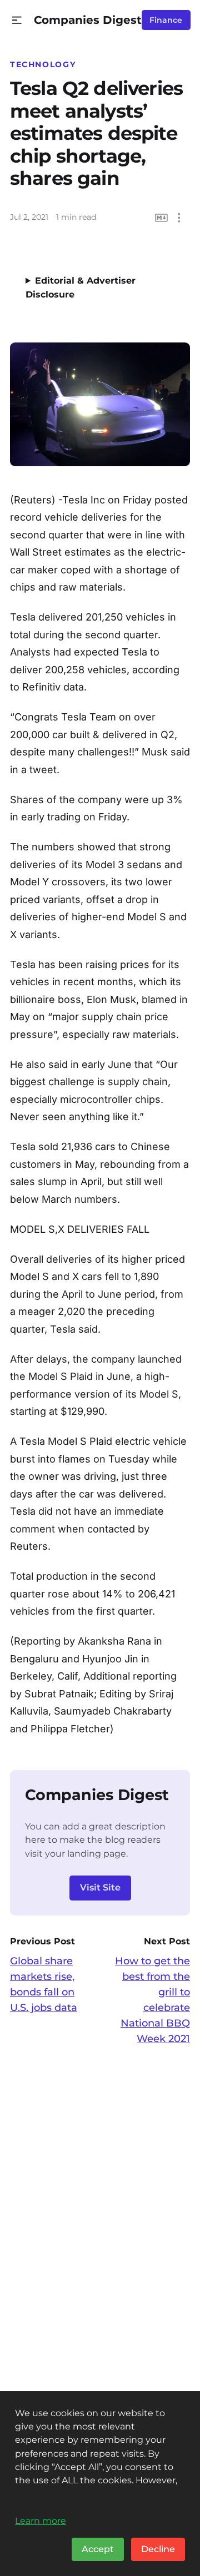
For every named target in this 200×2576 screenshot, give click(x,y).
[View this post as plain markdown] (161, 218)
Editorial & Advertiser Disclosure (81, 288)
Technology (43, 64)
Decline (158, 2549)
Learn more (41, 2520)
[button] (17, 20)
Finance (166, 20)
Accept (98, 2549)
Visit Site (100, 1887)
